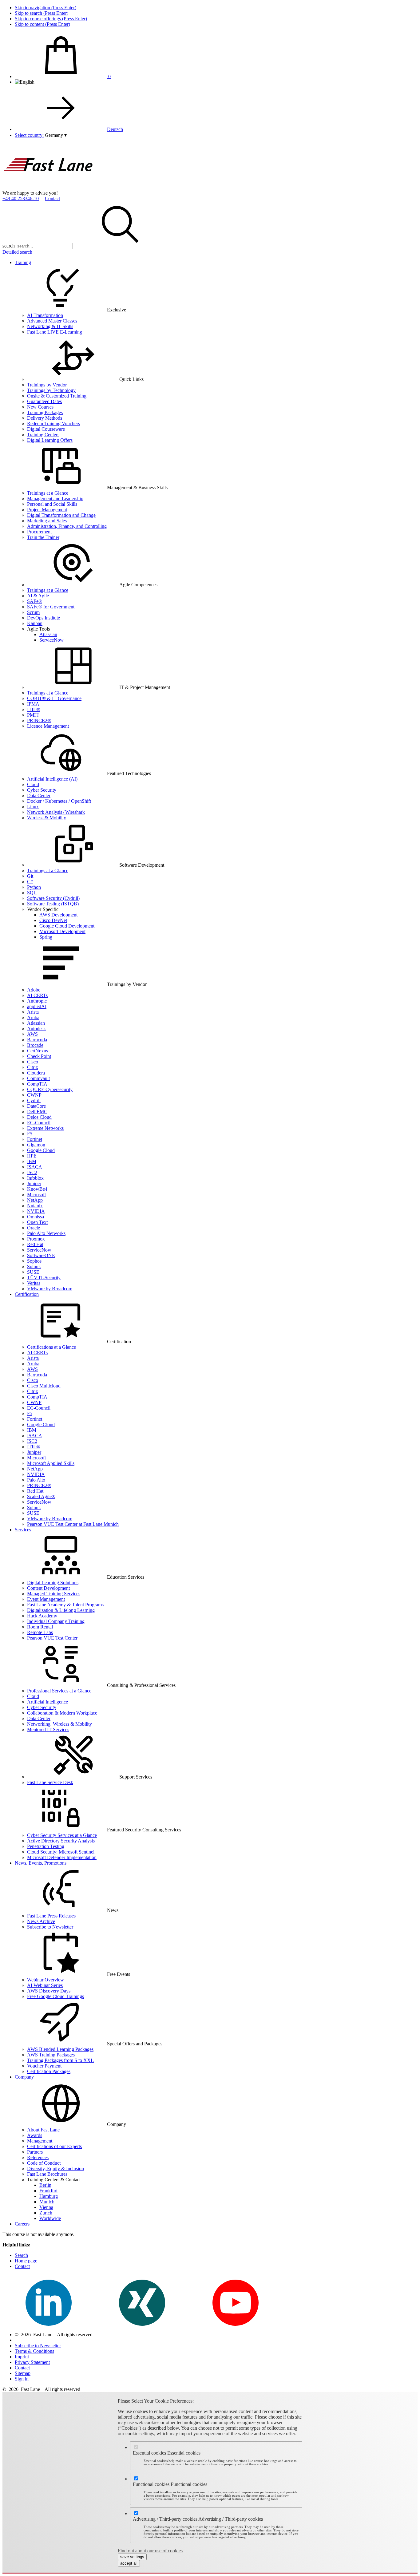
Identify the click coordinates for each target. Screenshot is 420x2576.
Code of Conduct (44, 2163)
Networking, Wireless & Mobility (59, 1724)
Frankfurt (48, 2191)
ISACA (35, 1167)
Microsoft (36, 1195)
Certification (27, 1294)
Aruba (33, 1017)
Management (40, 2141)
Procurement (39, 532)
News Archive (41, 1921)
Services (23, 1530)
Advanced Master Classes (52, 321)
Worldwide (50, 2218)
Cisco (33, 1062)
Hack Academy (42, 1616)
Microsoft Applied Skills (51, 1463)
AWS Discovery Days (49, 1991)
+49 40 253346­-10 (21, 198)
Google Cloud (41, 1150)
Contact (52, 198)
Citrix (33, 1067)
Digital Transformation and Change (61, 515)
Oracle (34, 1228)
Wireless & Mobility (47, 818)
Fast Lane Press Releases (51, 1916)
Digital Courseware (46, 429)
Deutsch (115, 129)
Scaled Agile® (41, 1496)
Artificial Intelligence (48, 1702)
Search (21, 2255)
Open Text (37, 1222)
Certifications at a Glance (52, 1347)
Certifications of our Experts (54, 2146)
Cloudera (36, 1073)
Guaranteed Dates (44, 401)
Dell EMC (37, 1112)
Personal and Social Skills (52, 504)
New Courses (40, 407)
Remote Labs (40, 1632)
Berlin (45, 2185)
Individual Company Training (56, 1621)
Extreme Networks (45, 1128)
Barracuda (37, 1040)
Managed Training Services (54, 1594)
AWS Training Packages (51, 2055)
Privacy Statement (32, 2362)
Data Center (39, 795)
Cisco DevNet (53, 920)
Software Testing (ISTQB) (53, 904)
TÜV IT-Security (44, 1278)
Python (34, 887)
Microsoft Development (62, 931)
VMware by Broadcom (50, 1289)
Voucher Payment (44, 2066)
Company (24, 2077)
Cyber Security (42, 790)
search (9, 246)
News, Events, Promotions (41, 1863)
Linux (33, 807)
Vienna (46, 2207)
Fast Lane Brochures (47, 2174)
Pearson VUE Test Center (52, 1638)
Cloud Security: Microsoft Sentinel (61, 1852)
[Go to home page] (49, 187)
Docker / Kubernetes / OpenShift (59, 801)
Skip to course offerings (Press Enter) (51, 19)
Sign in (22, 2379)
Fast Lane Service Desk (50, 1782)
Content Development (48, 1588)
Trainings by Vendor (47, 385)
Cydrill (34, 1100)
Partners (35, 2152)
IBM (32, 1161)
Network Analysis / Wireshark (56, 812)
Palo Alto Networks (46, 1233)
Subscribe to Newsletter (50, 1927)
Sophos (34, 1261)
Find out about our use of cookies (150, 2551)
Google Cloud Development (67, 926)
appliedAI (37, 1006)
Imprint (22, 2357)
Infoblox (35, 1178)
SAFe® (35, 601)
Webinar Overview (46, 1980)
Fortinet (35, 1139)
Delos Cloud (39, 1117)
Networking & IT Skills (50, 326)
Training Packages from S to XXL (60, 2060)
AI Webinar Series (45, 1985)
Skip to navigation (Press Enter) (46, 8)
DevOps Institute (44, 618)
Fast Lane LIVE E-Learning (55, 332)
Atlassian (48, 634)
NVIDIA (36, 1211)
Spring (46, 937)
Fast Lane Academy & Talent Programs (65, 1605)
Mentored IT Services (48, 1729)
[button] (56, 135)
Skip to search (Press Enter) (42, 13)
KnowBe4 (37, 1189)
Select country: (29, 135)
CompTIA (37, 1084)
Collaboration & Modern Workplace (62, 1713)
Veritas (34, 1283)
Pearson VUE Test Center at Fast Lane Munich (73, 1524)
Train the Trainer (43, 537)
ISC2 (32, 1172)
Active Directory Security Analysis (61, 1841)
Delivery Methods (45, 418)
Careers (22, 2224)
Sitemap (23, 2373)
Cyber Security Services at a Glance (62, 1835)
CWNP (34, 1095)
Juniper (34, 1183)
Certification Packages (49, 2071)
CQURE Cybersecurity (50, 1089)
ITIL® (34, 709)
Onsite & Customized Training (57, 396)
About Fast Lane (43, 2130)
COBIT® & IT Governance (54, 698)
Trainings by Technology (51, 390)
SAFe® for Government (51, 607)
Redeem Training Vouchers (53, 423)
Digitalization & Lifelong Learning (61, 1610)
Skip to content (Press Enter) (42, 24)
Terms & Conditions (34, 2351)
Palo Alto (36, 1480)
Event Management (46, 1599)
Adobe (34, 990)
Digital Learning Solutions (53, 1583)
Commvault (38, 1078)
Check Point (39, 1056)
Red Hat (35, 1244)
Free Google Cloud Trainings (55, 1996)
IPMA (33, 704)
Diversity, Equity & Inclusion (55, 2168)
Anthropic (37, 1001)
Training (23, 262)
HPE (32, 1156)
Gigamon (36, 1145)
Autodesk (36, 1029)
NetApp (35, 1200)
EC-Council (39, 1123)
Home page (26, 2261)
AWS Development (58, 915)
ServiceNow (52, 640)
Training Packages (45, 412)
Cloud (33, 784)
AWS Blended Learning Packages (60, 2049)
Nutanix (35, 1206)
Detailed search (17, 252)
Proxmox (36, 1239)
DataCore (36, 1106)
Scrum (33, 612)
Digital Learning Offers (50, 440)
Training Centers (43, 435)
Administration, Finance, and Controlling (67, 526)
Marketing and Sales (47, 521)
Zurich (46, 2213)
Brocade (35, 1045)
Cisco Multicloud (44, 1386)
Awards (35, 2135)
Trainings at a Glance (48, 493)
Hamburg (49, 2196)
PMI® (33, 715)
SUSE (33, 1272)
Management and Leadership (55, 499)
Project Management (47, 510)
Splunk (34, 1266)
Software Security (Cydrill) (53, 898)
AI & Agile (38, 596)
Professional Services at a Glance (59, 1691)
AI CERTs (37, 995)
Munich (47, 2202)
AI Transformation (45, 315)
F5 (30, 1134)
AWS (32, 1034)
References (38, 2157)
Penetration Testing (46, 1846)
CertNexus (38, 1051)
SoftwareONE (41, 1255)
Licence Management (48, 726)
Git (30, 876)
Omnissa (36, 1217)
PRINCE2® (39, 720)
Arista (33, 1012)
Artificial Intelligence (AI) (52, 779)
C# (30, 882)
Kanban (35, 623)
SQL (32, 893)
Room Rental (40, 1627)
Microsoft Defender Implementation (62, 1857)
